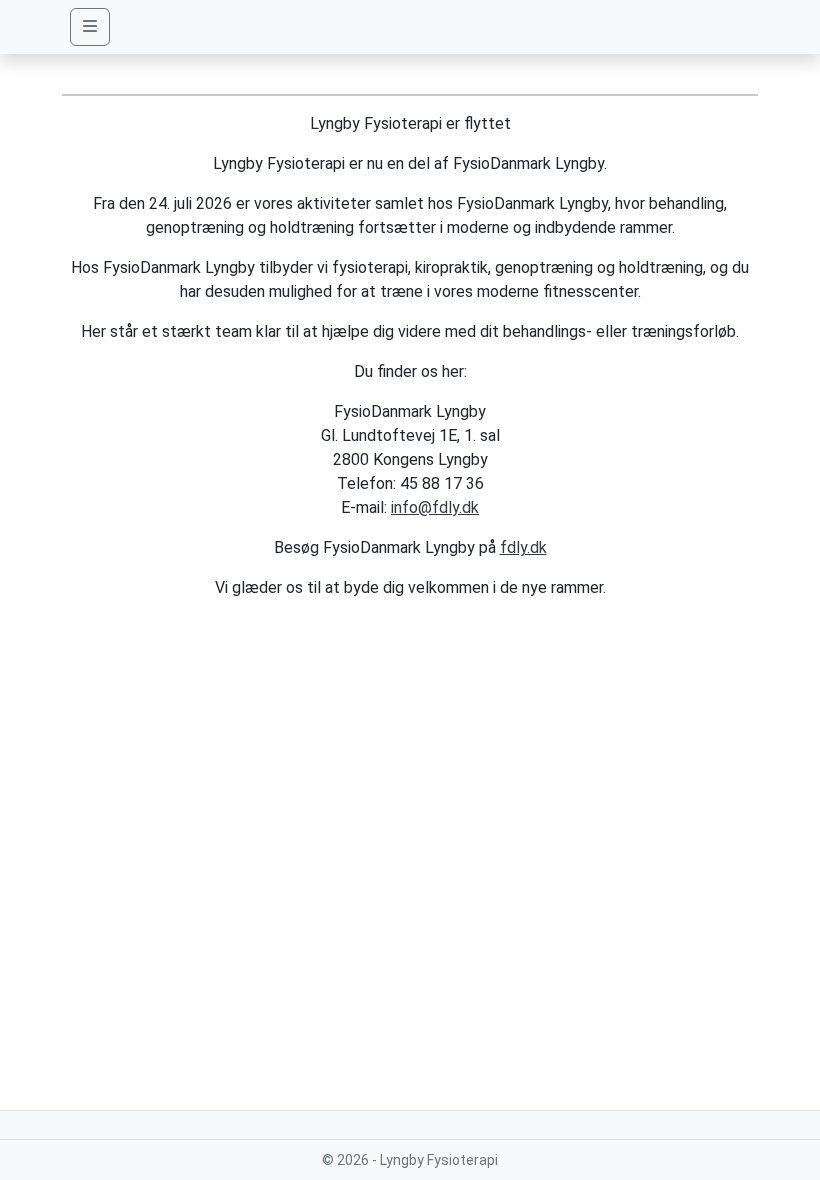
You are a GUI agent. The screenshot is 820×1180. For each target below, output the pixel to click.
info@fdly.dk (435, 507)
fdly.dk (523, 547)
